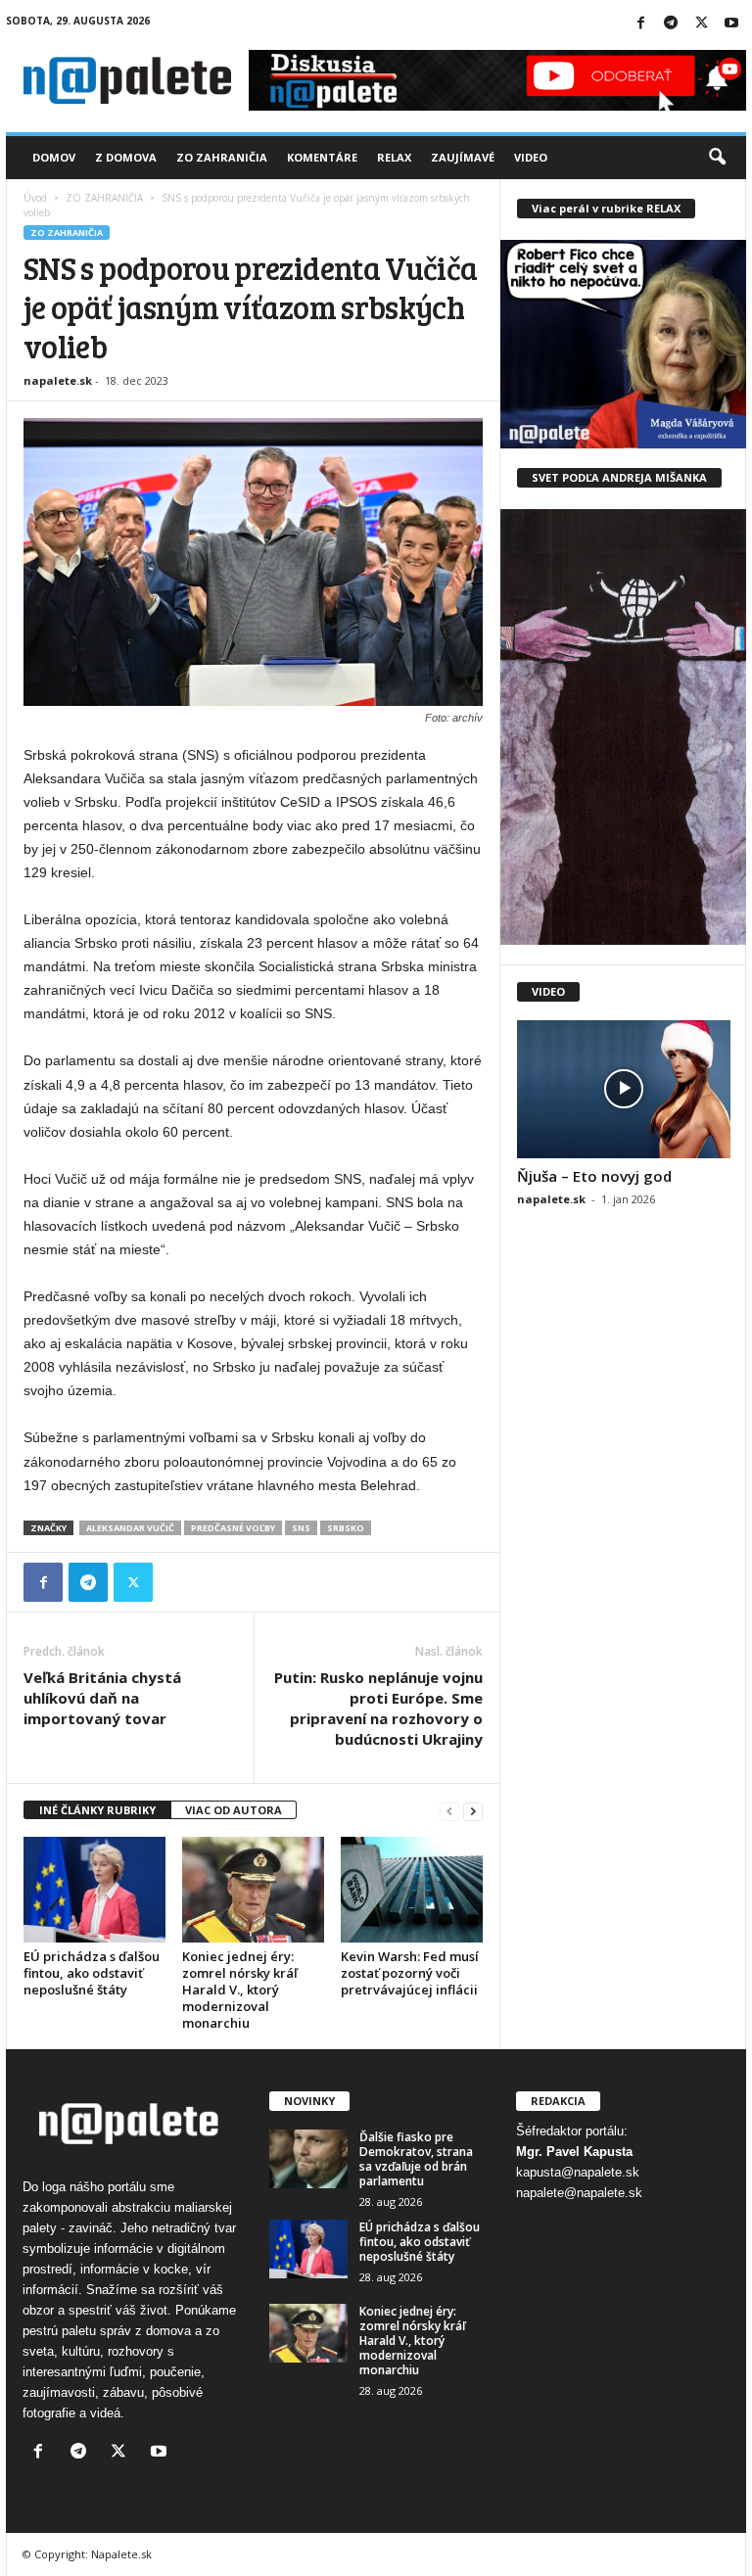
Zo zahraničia (222, 157)
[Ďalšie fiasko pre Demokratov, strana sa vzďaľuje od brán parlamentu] (308, 2159)
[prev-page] (449, 1811)
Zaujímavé (463, 157)
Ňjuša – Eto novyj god (594, 1176)
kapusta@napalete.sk (578, 2172)
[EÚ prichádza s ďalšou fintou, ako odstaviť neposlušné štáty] (94, 1890)
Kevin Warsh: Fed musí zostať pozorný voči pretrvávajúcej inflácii (410, 1973)
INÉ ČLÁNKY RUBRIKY (97, 1810)
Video (531, 157)
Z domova (126, 157)
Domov (54, 157)
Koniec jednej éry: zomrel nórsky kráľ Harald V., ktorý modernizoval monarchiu (240, 1990)
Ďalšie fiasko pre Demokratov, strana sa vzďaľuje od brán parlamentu (416, 2159)
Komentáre (322, 157)
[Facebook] (640, 24)
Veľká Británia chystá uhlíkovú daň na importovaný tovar (102, 1698)
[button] (717, 158)
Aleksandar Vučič (130, 1528)
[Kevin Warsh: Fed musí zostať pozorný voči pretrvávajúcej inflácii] (412, 1890)
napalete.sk (58, 380)
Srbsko (346, 1528)
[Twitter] (701, 24)
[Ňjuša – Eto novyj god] (624, 1089)
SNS (301, 1528)
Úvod (35, 198)
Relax (394, 157)
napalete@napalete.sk (579, 2193)
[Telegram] (671, 24)
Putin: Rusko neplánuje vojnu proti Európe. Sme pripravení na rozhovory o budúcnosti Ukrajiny (378, 1708)
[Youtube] (731, 24)
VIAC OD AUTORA (234, 1810)
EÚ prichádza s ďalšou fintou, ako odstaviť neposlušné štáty (92, 1973)
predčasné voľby (233, 1528)
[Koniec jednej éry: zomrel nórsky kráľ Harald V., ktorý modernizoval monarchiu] (253, 1890)
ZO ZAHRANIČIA (104, 198)
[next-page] (473, 1811)
